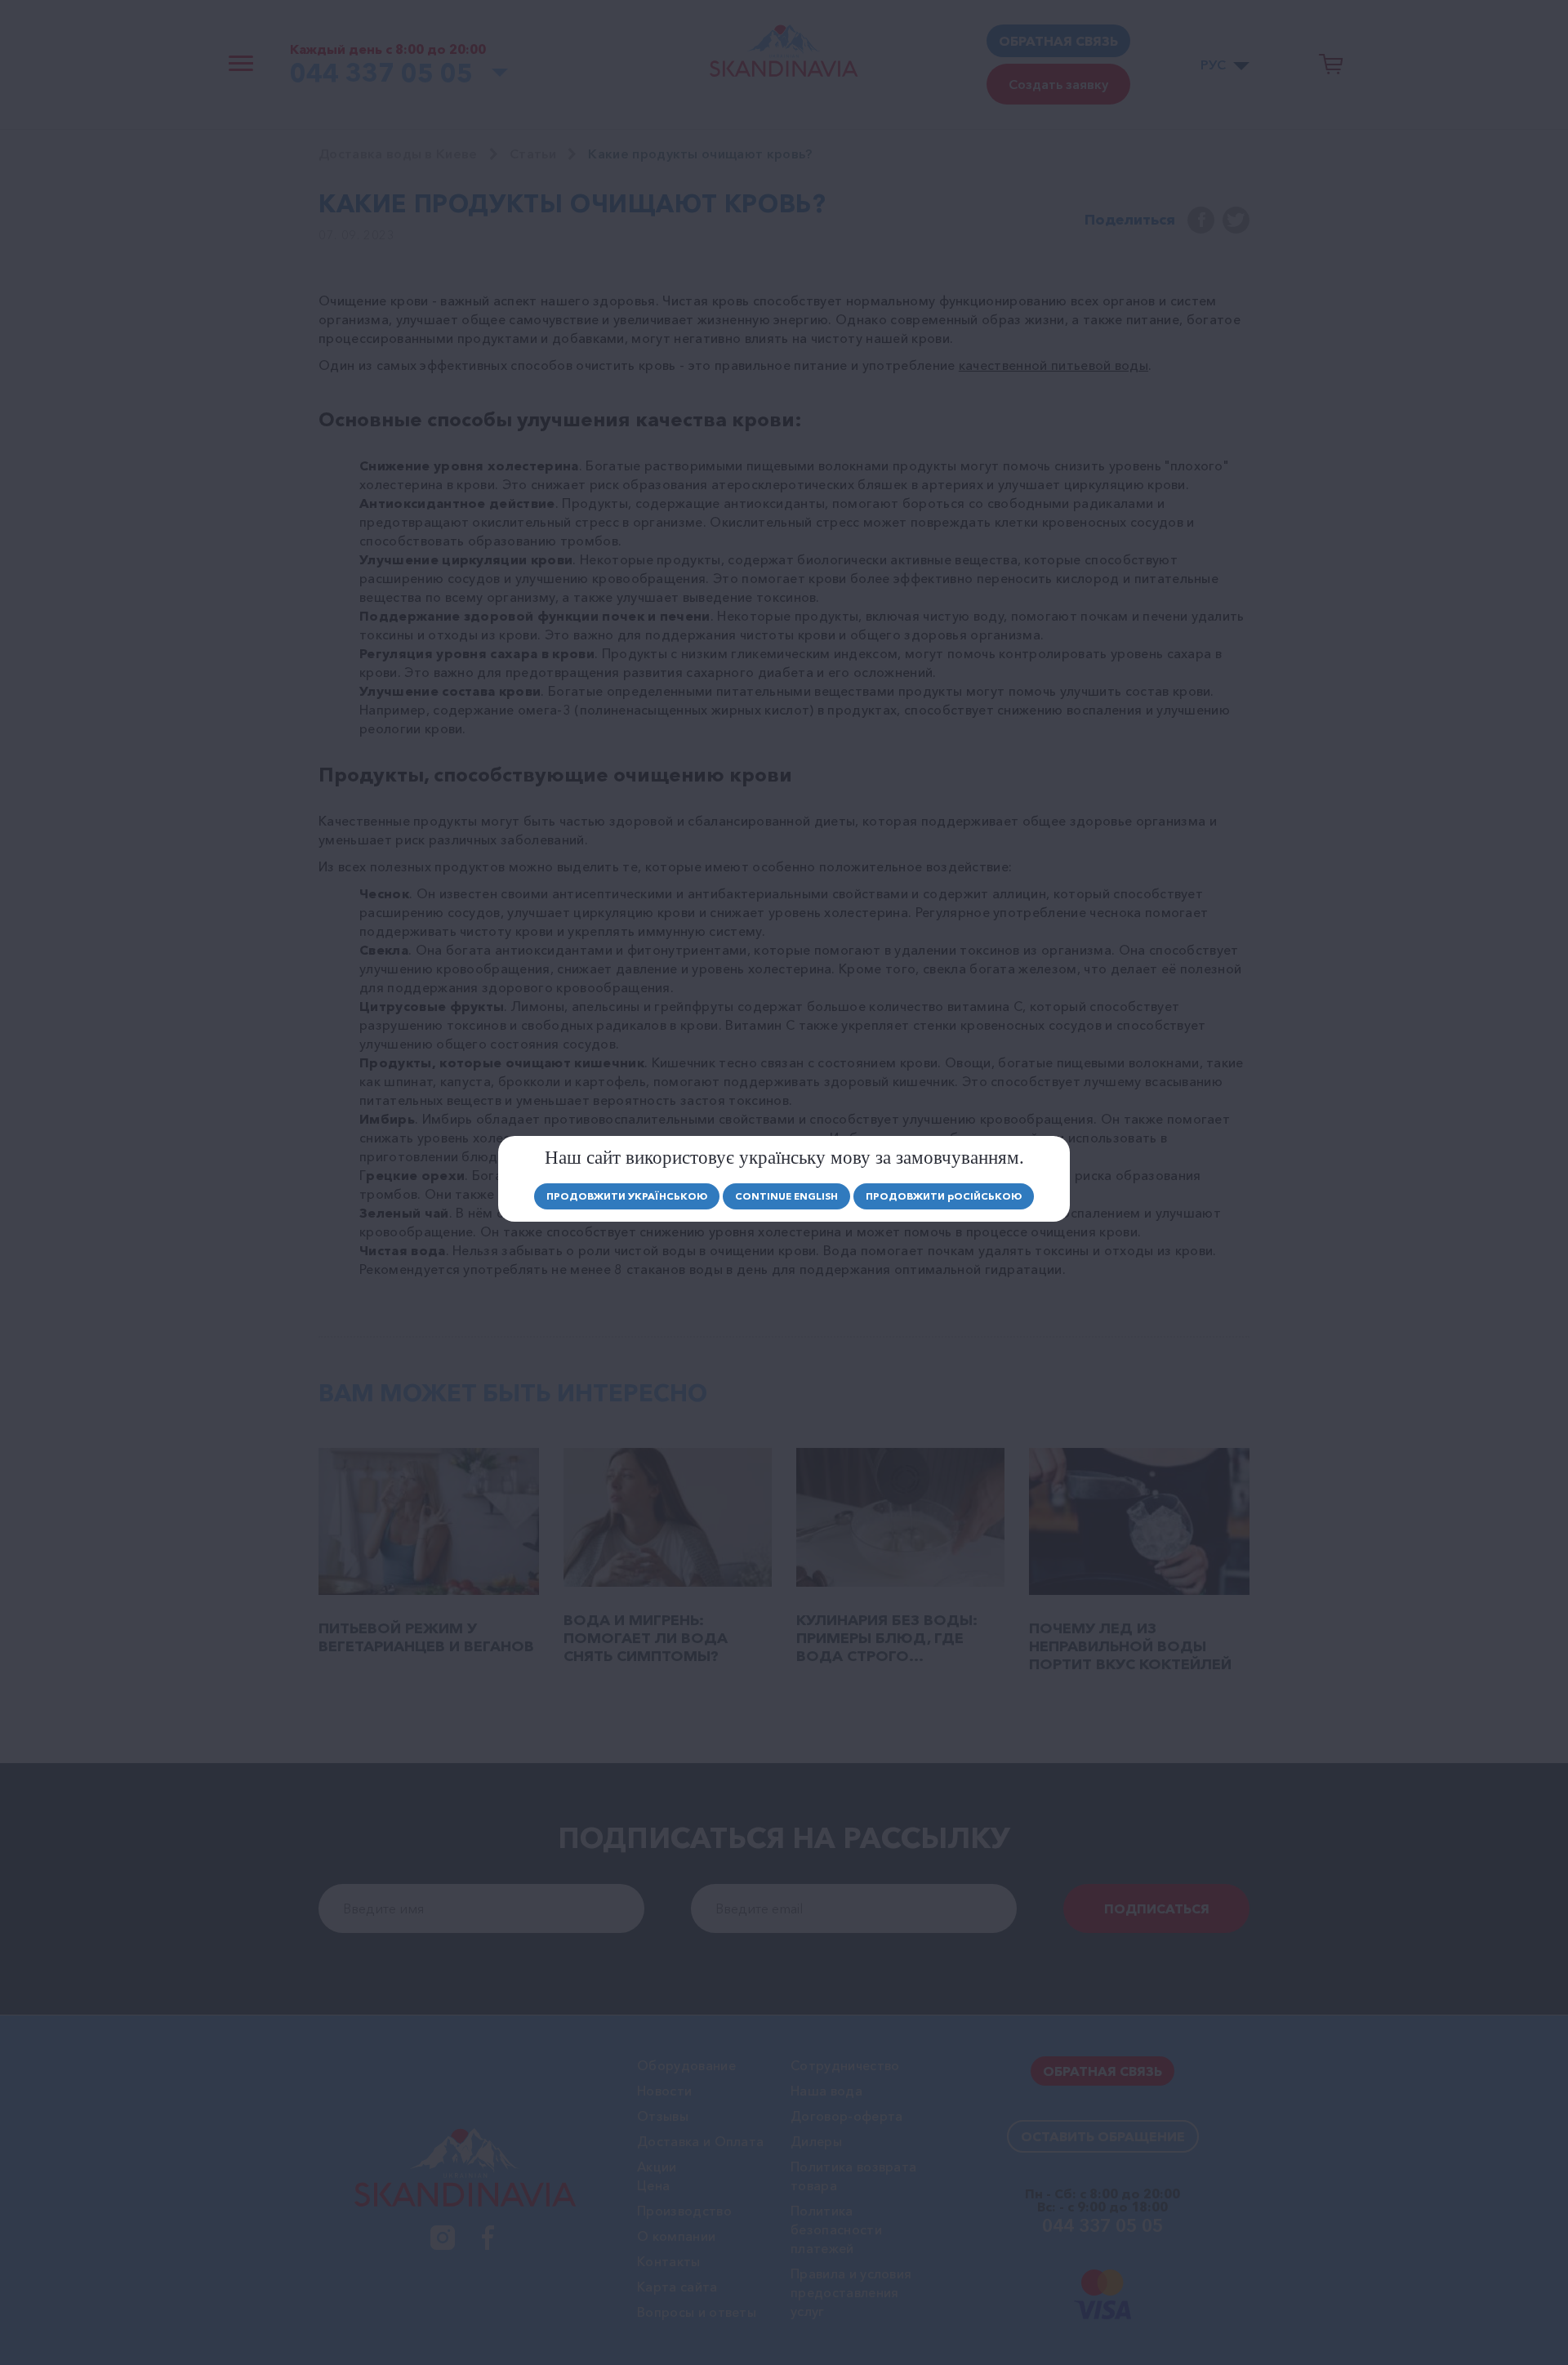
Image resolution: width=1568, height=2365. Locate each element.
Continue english (786, 1196)
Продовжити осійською (944, 1196)
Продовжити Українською (627, 1196)
